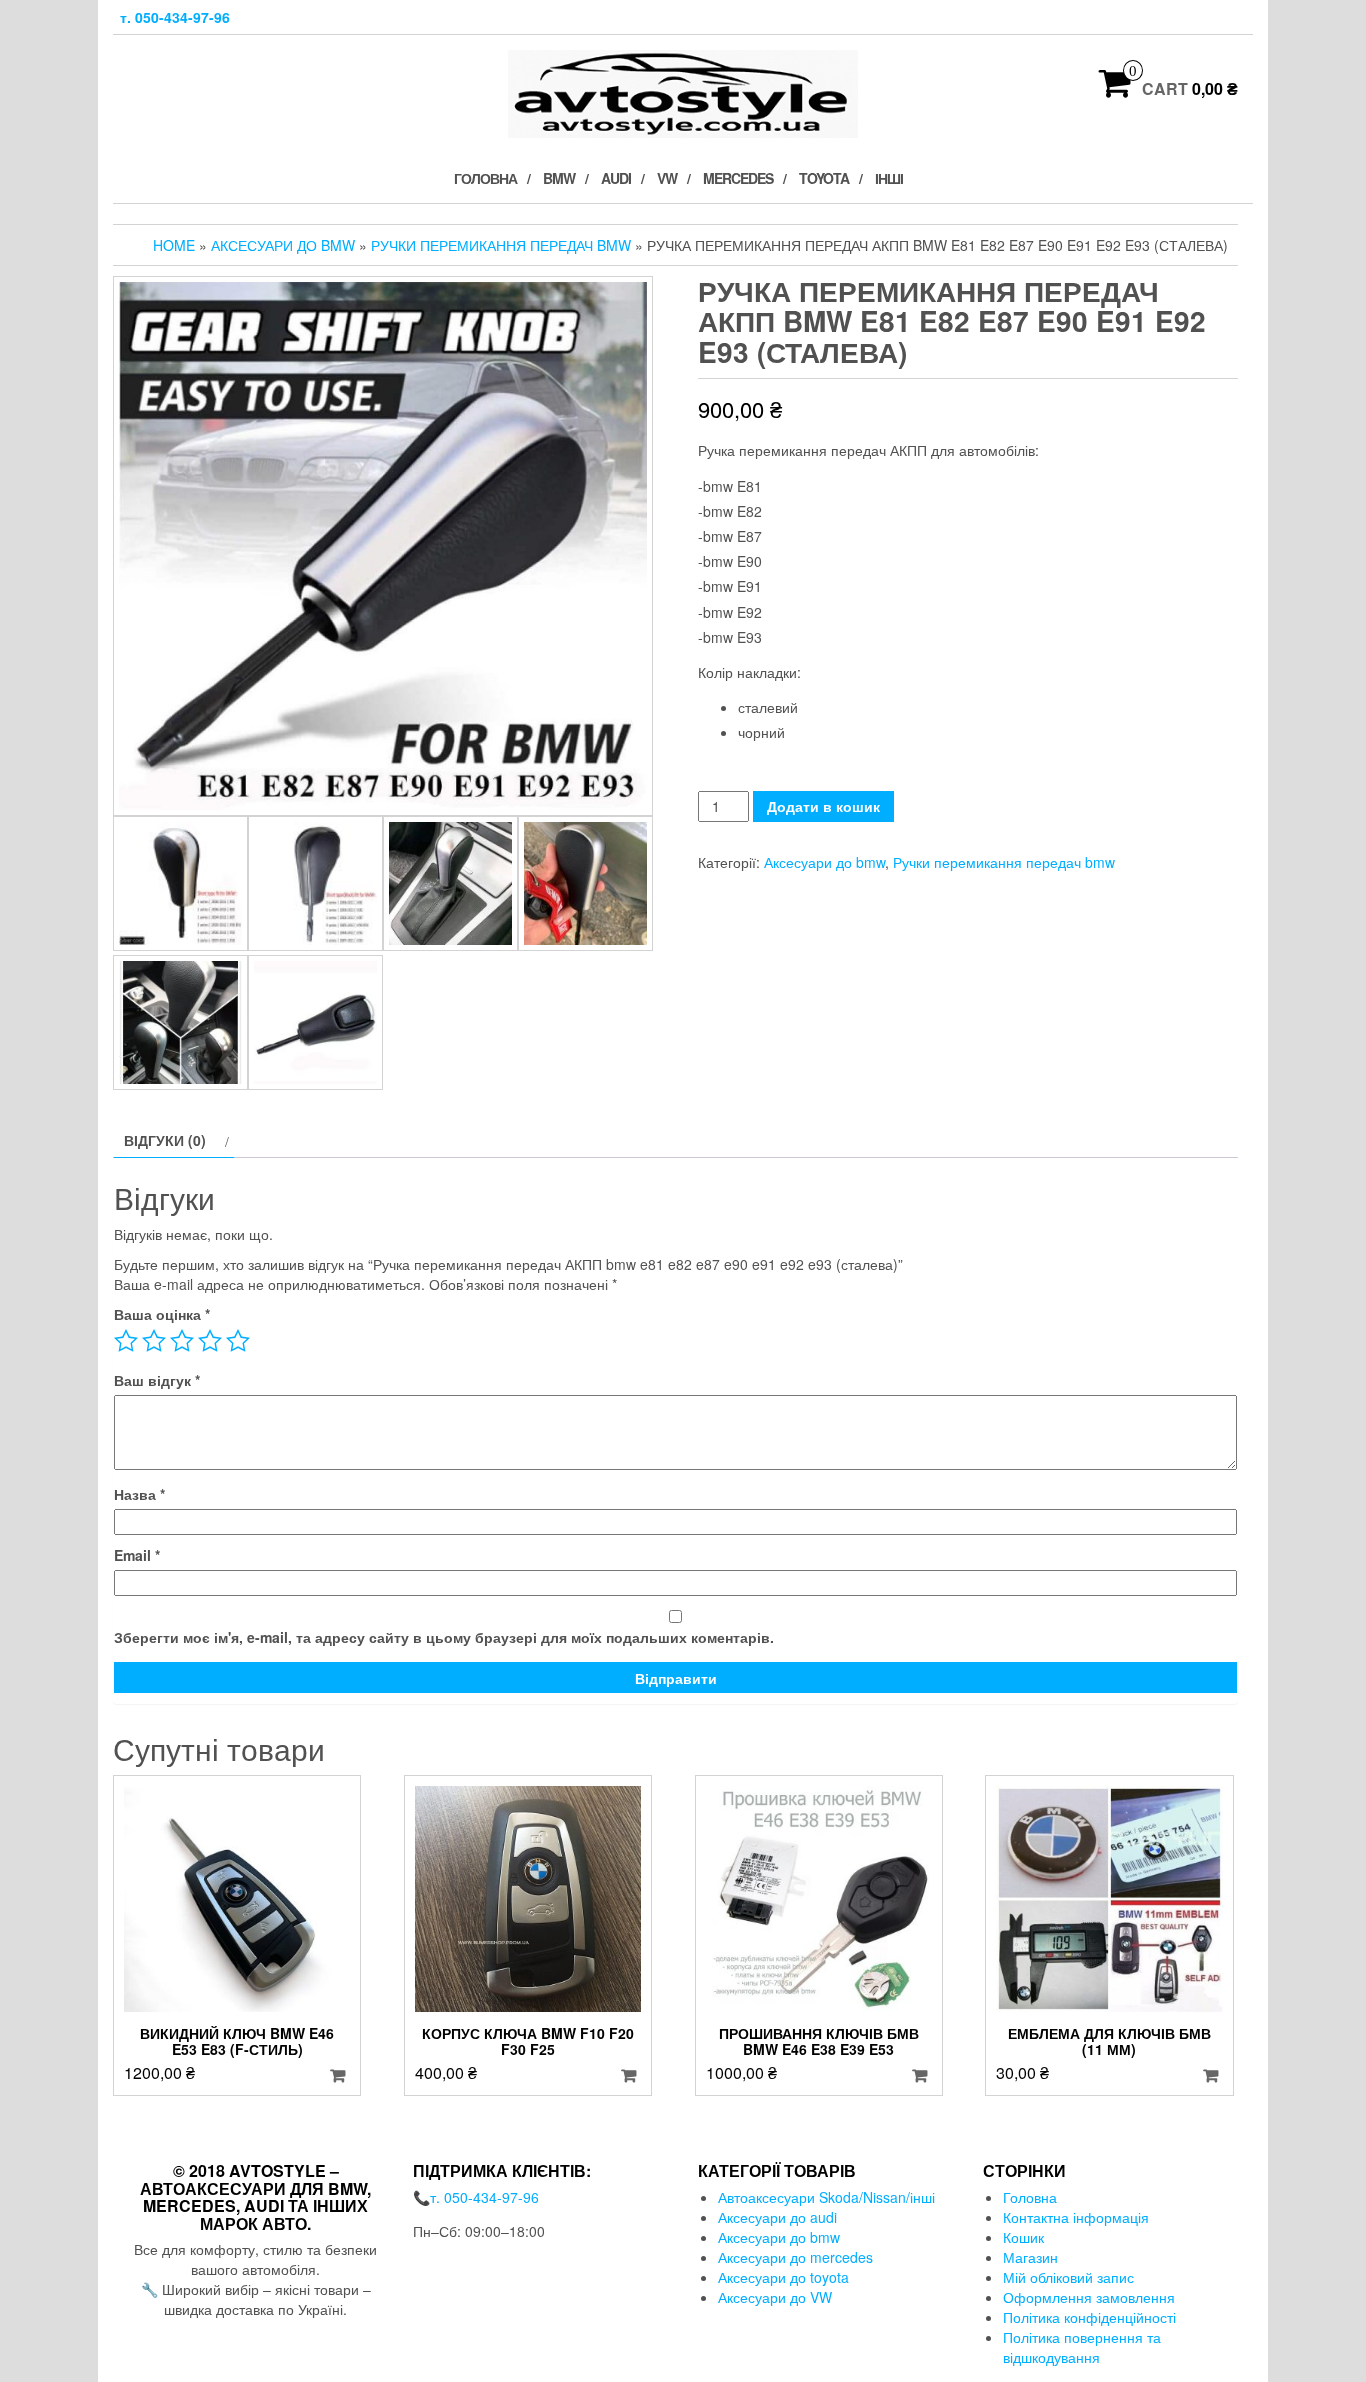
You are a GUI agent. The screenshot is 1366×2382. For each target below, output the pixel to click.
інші (889, 178)
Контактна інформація (1076, 2217)
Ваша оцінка (162, 1314)
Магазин (1030, 2257)
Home (174, 245)
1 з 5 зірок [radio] (126, 1341)
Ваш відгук (157, 1380)
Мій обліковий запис (1068, 2277)
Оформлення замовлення (1089, 2297)
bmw (559, 178)
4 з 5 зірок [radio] (210, 1341)
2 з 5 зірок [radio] (154, 1341)
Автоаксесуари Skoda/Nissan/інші (826, 2197)
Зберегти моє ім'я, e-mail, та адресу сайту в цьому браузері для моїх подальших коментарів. (444, 1637)
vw (667, 178)
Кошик (1023, 2237)
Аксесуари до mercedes (795, 2257)
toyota (824, 178)
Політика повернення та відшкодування (1082, 2347)
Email (137, 1555)
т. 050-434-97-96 (175, 17)
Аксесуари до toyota (783, 2277)
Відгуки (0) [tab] (165, 1140)
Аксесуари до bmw (283, 245)
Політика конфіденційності (1089, 2317)
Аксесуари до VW (775, 2297)
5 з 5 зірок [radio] (238, 1341)
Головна (485, 178)
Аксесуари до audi (777, 2217)
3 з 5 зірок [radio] (182, 1341)
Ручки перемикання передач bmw (501, 245)
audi (616, 178)
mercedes (738, 178)
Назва (139, 1494)
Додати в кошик (823, 806)
